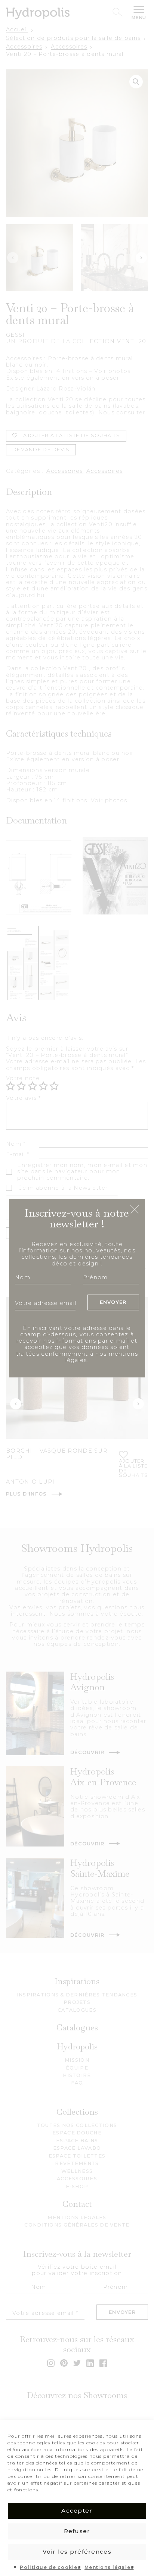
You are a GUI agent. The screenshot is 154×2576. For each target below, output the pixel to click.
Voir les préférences (77, 2552)
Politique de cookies (50, 2567)
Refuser (77, 2531)
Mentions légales (109, 2567)
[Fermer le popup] (135, 1210)
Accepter (77, 2511)
